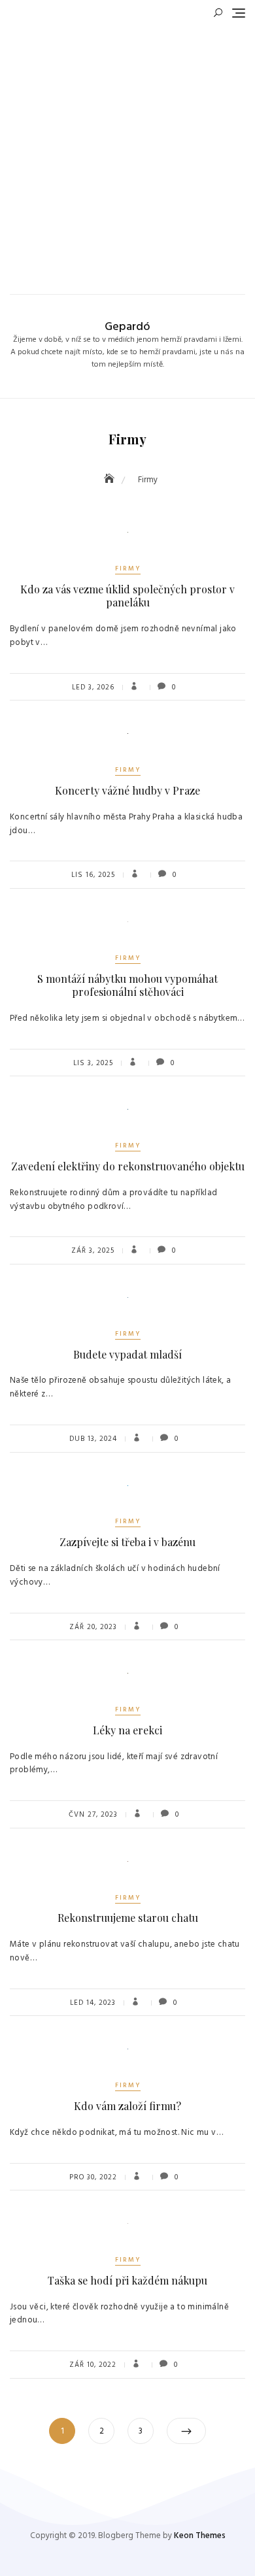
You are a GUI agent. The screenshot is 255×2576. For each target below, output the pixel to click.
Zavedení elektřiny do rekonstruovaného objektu (128, 1166)
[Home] (110, 480)
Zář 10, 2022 (93, 2365)
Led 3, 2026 (93, 687)
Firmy (128, 569)
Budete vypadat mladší (127, 1354)
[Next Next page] (186, 2431)
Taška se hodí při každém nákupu (127, 2280)
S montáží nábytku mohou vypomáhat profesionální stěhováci (127, 985)
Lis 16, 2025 (93, 875)
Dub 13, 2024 (93, 1439)
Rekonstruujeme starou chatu (128, 1918)
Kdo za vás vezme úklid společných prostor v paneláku (127, 596)
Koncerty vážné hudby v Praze (127, 790)
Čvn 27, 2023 (93, 1815)
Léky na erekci (127, 1730)
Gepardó (127, 327)
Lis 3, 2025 (93, 1063)
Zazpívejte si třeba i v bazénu (127, 1542)
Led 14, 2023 (93, 2003)
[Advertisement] (127, 154)
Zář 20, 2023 (93, 1627)
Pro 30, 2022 (93, 2177)
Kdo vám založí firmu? (127, 2106)
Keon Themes (200, 2536)
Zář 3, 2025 (93, 1251)
